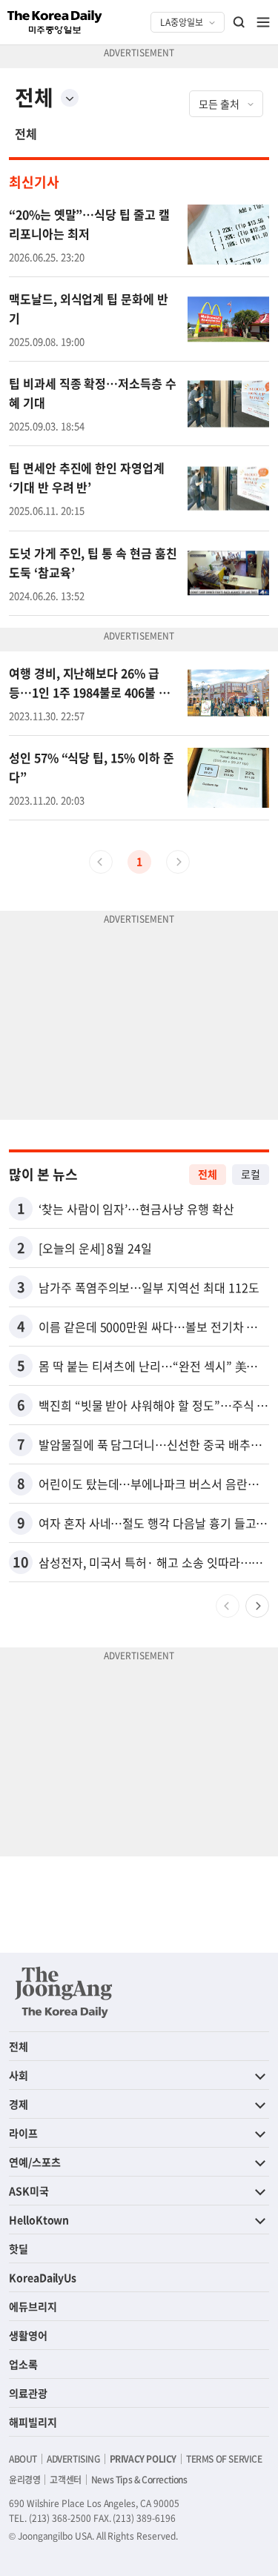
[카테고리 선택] (70, 98)
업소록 (23, 2364)
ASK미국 (29, 2191)
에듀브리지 (33, 2306)
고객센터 (65, 2480)
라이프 (23, 2133)
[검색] (239, 22)
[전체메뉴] (263, 22)
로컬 (251, 1174)
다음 (257, 1606)
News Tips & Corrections (139, 2480)
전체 (26, 133)
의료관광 (28, 2393)
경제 (19, 2104)
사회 (19, 2075)
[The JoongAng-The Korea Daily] (64, 1992)
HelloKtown (39, 2220)
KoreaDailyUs (43, 2277)
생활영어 (28, 2335)
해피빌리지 (33, 2422)
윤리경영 (24, 2480)
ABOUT (23, 2459)
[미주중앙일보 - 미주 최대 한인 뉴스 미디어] (55, 22)
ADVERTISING (73, 2459)
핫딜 (19, 2248)
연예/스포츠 (35, 2162)
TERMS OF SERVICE (224, 2459)
